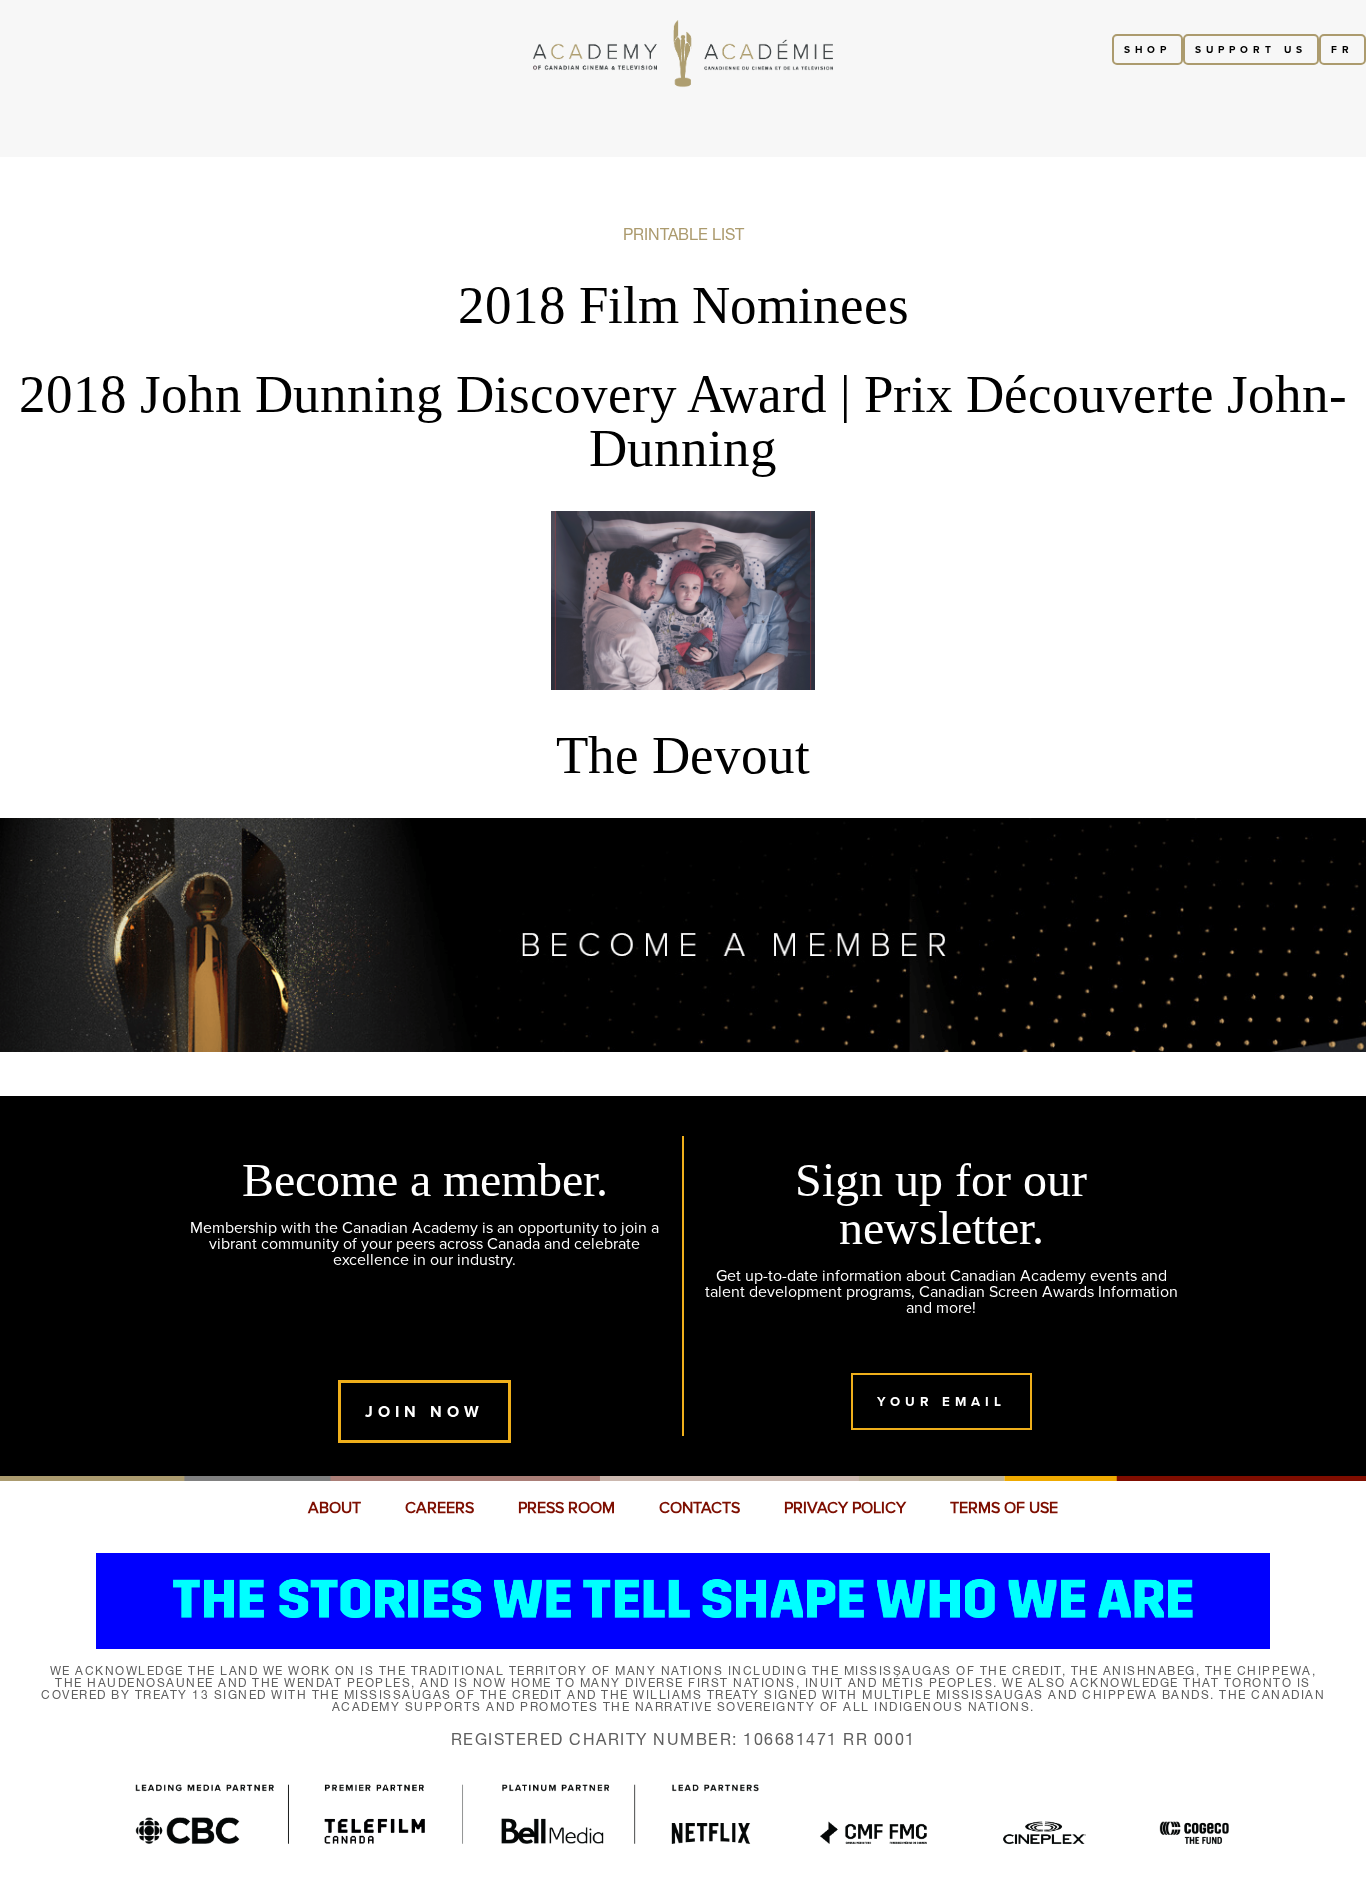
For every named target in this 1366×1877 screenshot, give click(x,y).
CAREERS (439, 1508)
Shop (1147, 49)
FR (1342, 49)
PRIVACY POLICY (845, 1508)
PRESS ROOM (566, 1508)
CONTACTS (699, 1508)
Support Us (1251, 49)
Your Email (941, 1401)
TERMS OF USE (1004, 1508)
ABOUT (334, 1508)
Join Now (424, 1411)
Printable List (683, 234)
